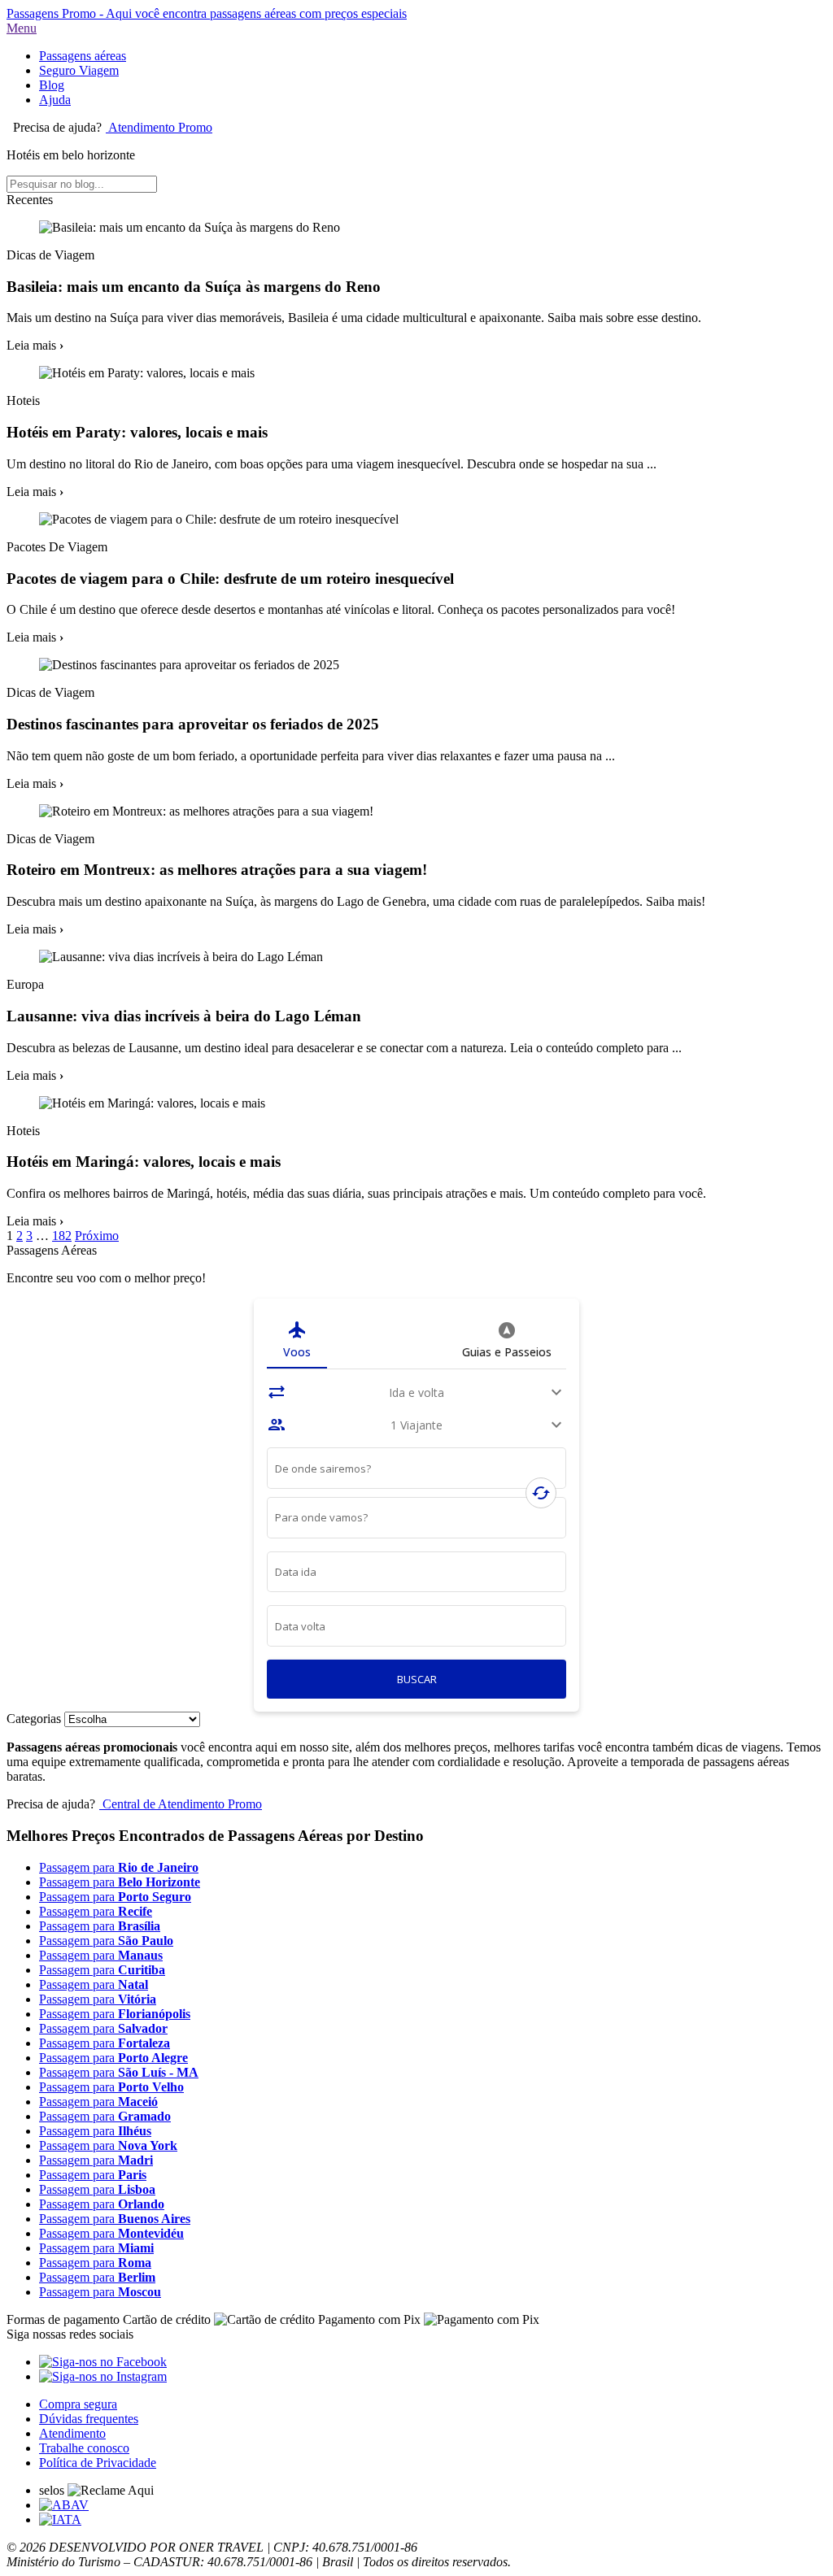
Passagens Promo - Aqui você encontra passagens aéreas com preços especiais (207, 13)
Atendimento (72, 2433)
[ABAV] (64, 2505)
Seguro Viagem (79, 70)
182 (62, 1236)
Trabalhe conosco (84, 2448)
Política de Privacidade (98, 2463)
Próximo (97, 1236)
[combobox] (417, 1471)
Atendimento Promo (159, 127)
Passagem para (119, 1867)
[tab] (297, 1340)
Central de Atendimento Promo (181, 1804)
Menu (22, 28)
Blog (52, 85)
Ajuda (55, 100)
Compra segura (78, 2404)
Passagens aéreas (83, 56)
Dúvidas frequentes (89, 2419)
